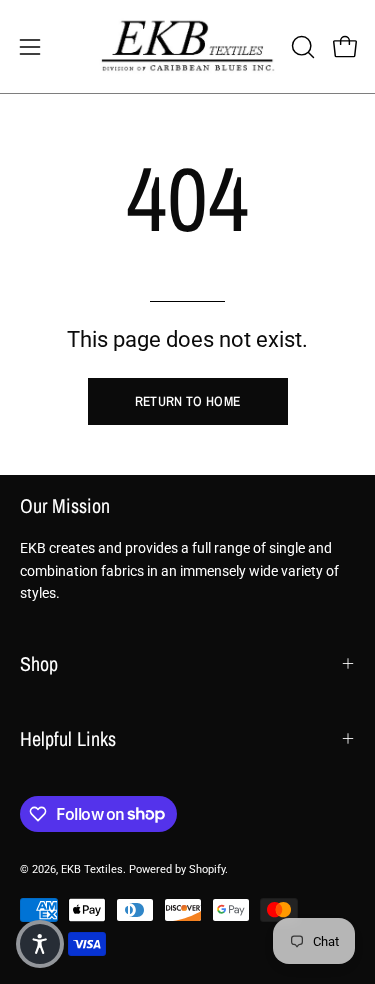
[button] (301, 47)
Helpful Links (68, 738)
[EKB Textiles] (188, 46)
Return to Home (188, 401)
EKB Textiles (92, 869)
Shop (39, 663)
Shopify (207, 869)
